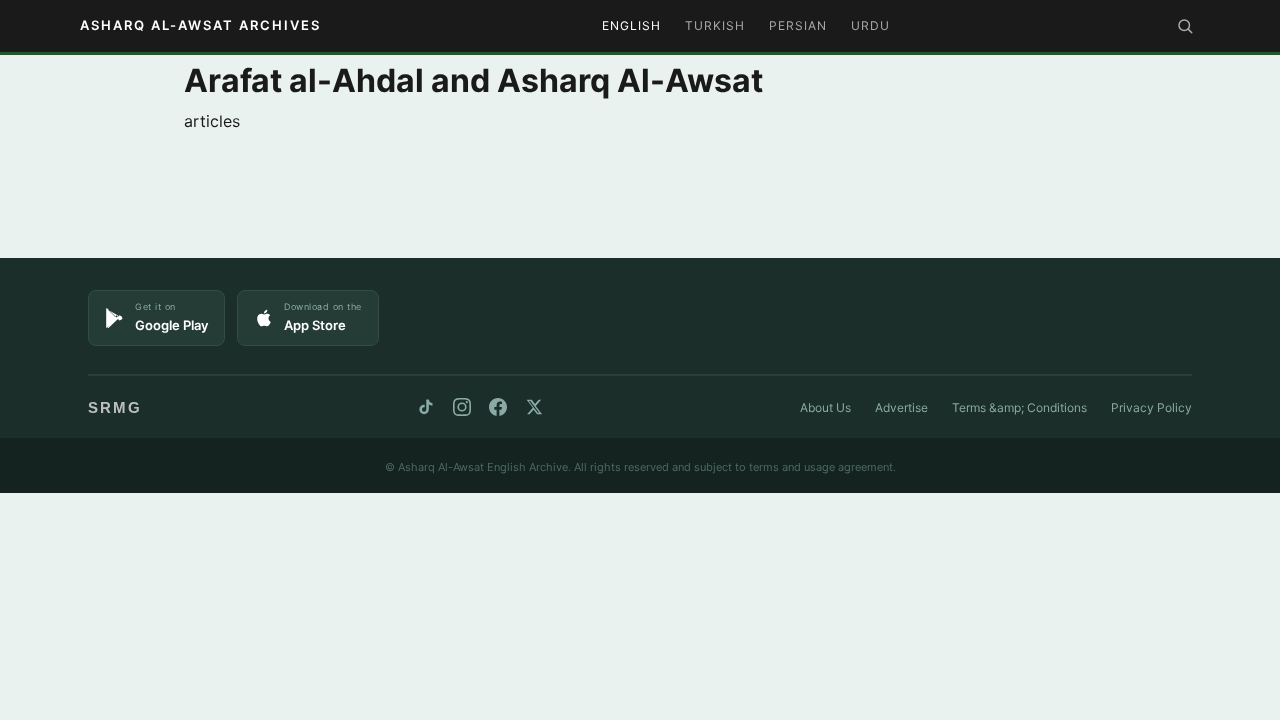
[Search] (1185, 26)
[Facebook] (498, 407)
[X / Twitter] (534, 407)
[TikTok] (426, 407)
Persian (798, 25)
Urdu (870, 25)
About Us (825, 407)
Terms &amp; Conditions (1019, 407)
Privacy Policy (1151, 407)
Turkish (715, 25)
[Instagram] (462, 407)
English (631, 25)
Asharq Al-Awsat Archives (200, 25)
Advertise (901, 407)
